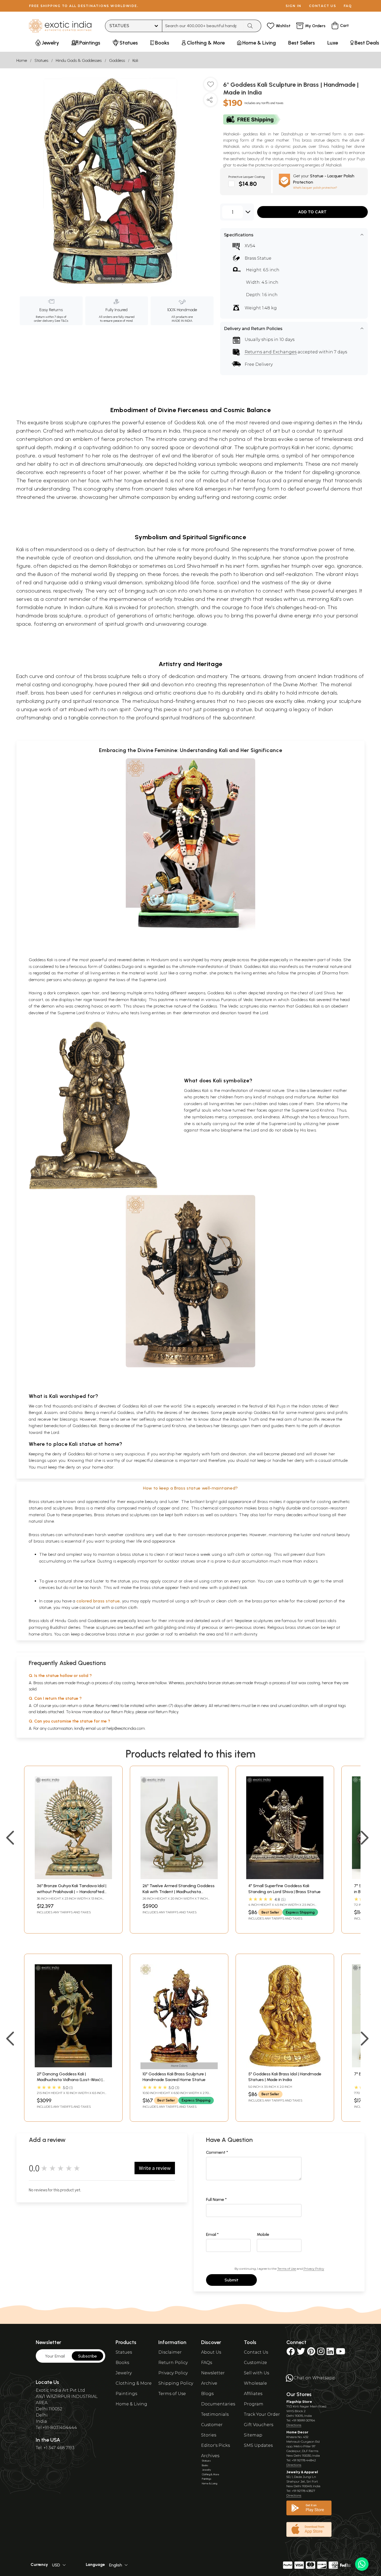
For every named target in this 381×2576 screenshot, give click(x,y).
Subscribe (87, 2356)
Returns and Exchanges (271, 352)
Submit (231, 2280)
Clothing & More (134, 2383)
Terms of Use (287, 2269)
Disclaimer (170, 2352)
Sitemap (253, 2435)
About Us (211, 2352)
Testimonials (215, 2414)
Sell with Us (256, 2373)
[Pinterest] (311, 2353)
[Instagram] (321, 2353)
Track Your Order (262, 2414)
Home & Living (131, 2404)
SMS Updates (258, 2445)
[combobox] (203, 26)
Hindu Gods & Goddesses (79, 60)
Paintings (126, 2394)
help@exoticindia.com (126, 1728)
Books (122, 2363)
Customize (255, 2363)
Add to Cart (312, 212)
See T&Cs (61, 321)
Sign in (294, 6)
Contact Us (256, 2352)
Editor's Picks (216, 2445)
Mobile (263, 2234)
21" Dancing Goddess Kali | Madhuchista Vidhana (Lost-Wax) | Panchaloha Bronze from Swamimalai (73, 2080)
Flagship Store (299, 2402)
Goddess (117, 60)
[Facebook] (291, 2353)
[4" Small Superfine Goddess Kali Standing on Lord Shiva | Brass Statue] (285, 1878)
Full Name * (216, 2199)
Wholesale (255, 2383)
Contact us (323, 6)
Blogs (207, 2394)
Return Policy (167, 1712)
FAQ (348, 6)
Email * (212, 2234)
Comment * (217, 2152)
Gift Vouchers (259, 2425)
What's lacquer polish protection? (315, 188)
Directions (294, 2425)
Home (22, 60)
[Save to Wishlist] (210, 86)
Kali (135, 60)
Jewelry (124, 2373)
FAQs (207, 2363)
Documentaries (218, 2404)
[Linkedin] (330, 2353)
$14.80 (248, 184)
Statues (41, 60)
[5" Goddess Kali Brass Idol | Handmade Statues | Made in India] (285, 2066)
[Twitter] (301, 2353)
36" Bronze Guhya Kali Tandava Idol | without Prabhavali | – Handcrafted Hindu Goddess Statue (72, 1892)
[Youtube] (341, 2353)
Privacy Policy (314, 2269)
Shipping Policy (176, 2383)
